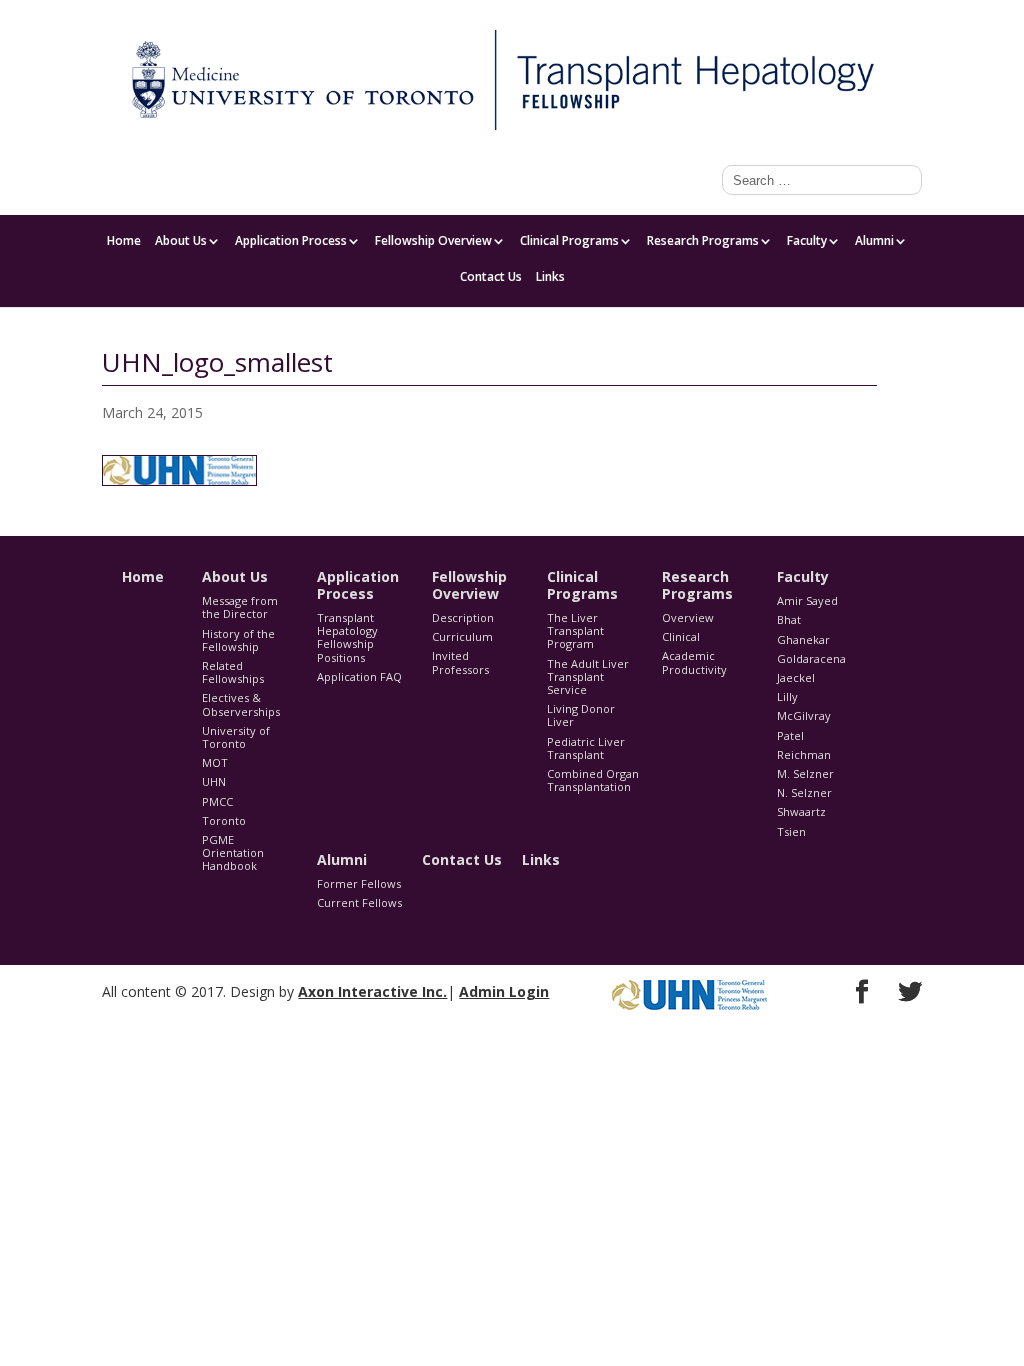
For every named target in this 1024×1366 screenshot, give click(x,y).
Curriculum (462, 636)
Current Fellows (359, 902)
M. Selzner (805, 773)
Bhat (789, 619)
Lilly (787, 696)
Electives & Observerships (241, 704)
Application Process (291, 242)
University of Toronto (236, 737)
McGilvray (804, 715)
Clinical (681, 636)
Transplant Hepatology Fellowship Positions (347, 637)
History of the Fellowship (238, 640)
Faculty (902, 16)
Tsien (791, 831)
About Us (181, 242)
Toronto (224, 820)
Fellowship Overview (433, 242)
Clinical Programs (569, 242)
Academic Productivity (694, 662)
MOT (215, 762)
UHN (214, 781)
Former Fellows (359, 883)
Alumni (874, 242)
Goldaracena (811, 658)
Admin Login (504, 991)
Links (550, 278)
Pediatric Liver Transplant (586, 748)
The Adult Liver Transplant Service (588, 676)
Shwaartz (801, 811)
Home (124, 242)
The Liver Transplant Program (575, 630)
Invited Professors (460, 662)
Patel (790, 735)
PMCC (217, 801)
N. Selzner (804, 792)
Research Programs (703, 242)
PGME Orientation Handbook (233, 852)
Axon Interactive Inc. (372, 991)
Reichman (804, 754)
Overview (688, 617)
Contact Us (491, 278)
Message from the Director (240, 607)
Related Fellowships (233, 672)
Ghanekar (803, 639)
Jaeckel (796, 677)
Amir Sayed (807, 600)
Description (463, 617)
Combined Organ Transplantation (593, 780)
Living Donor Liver (581, 715)
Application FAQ (359, 676)
